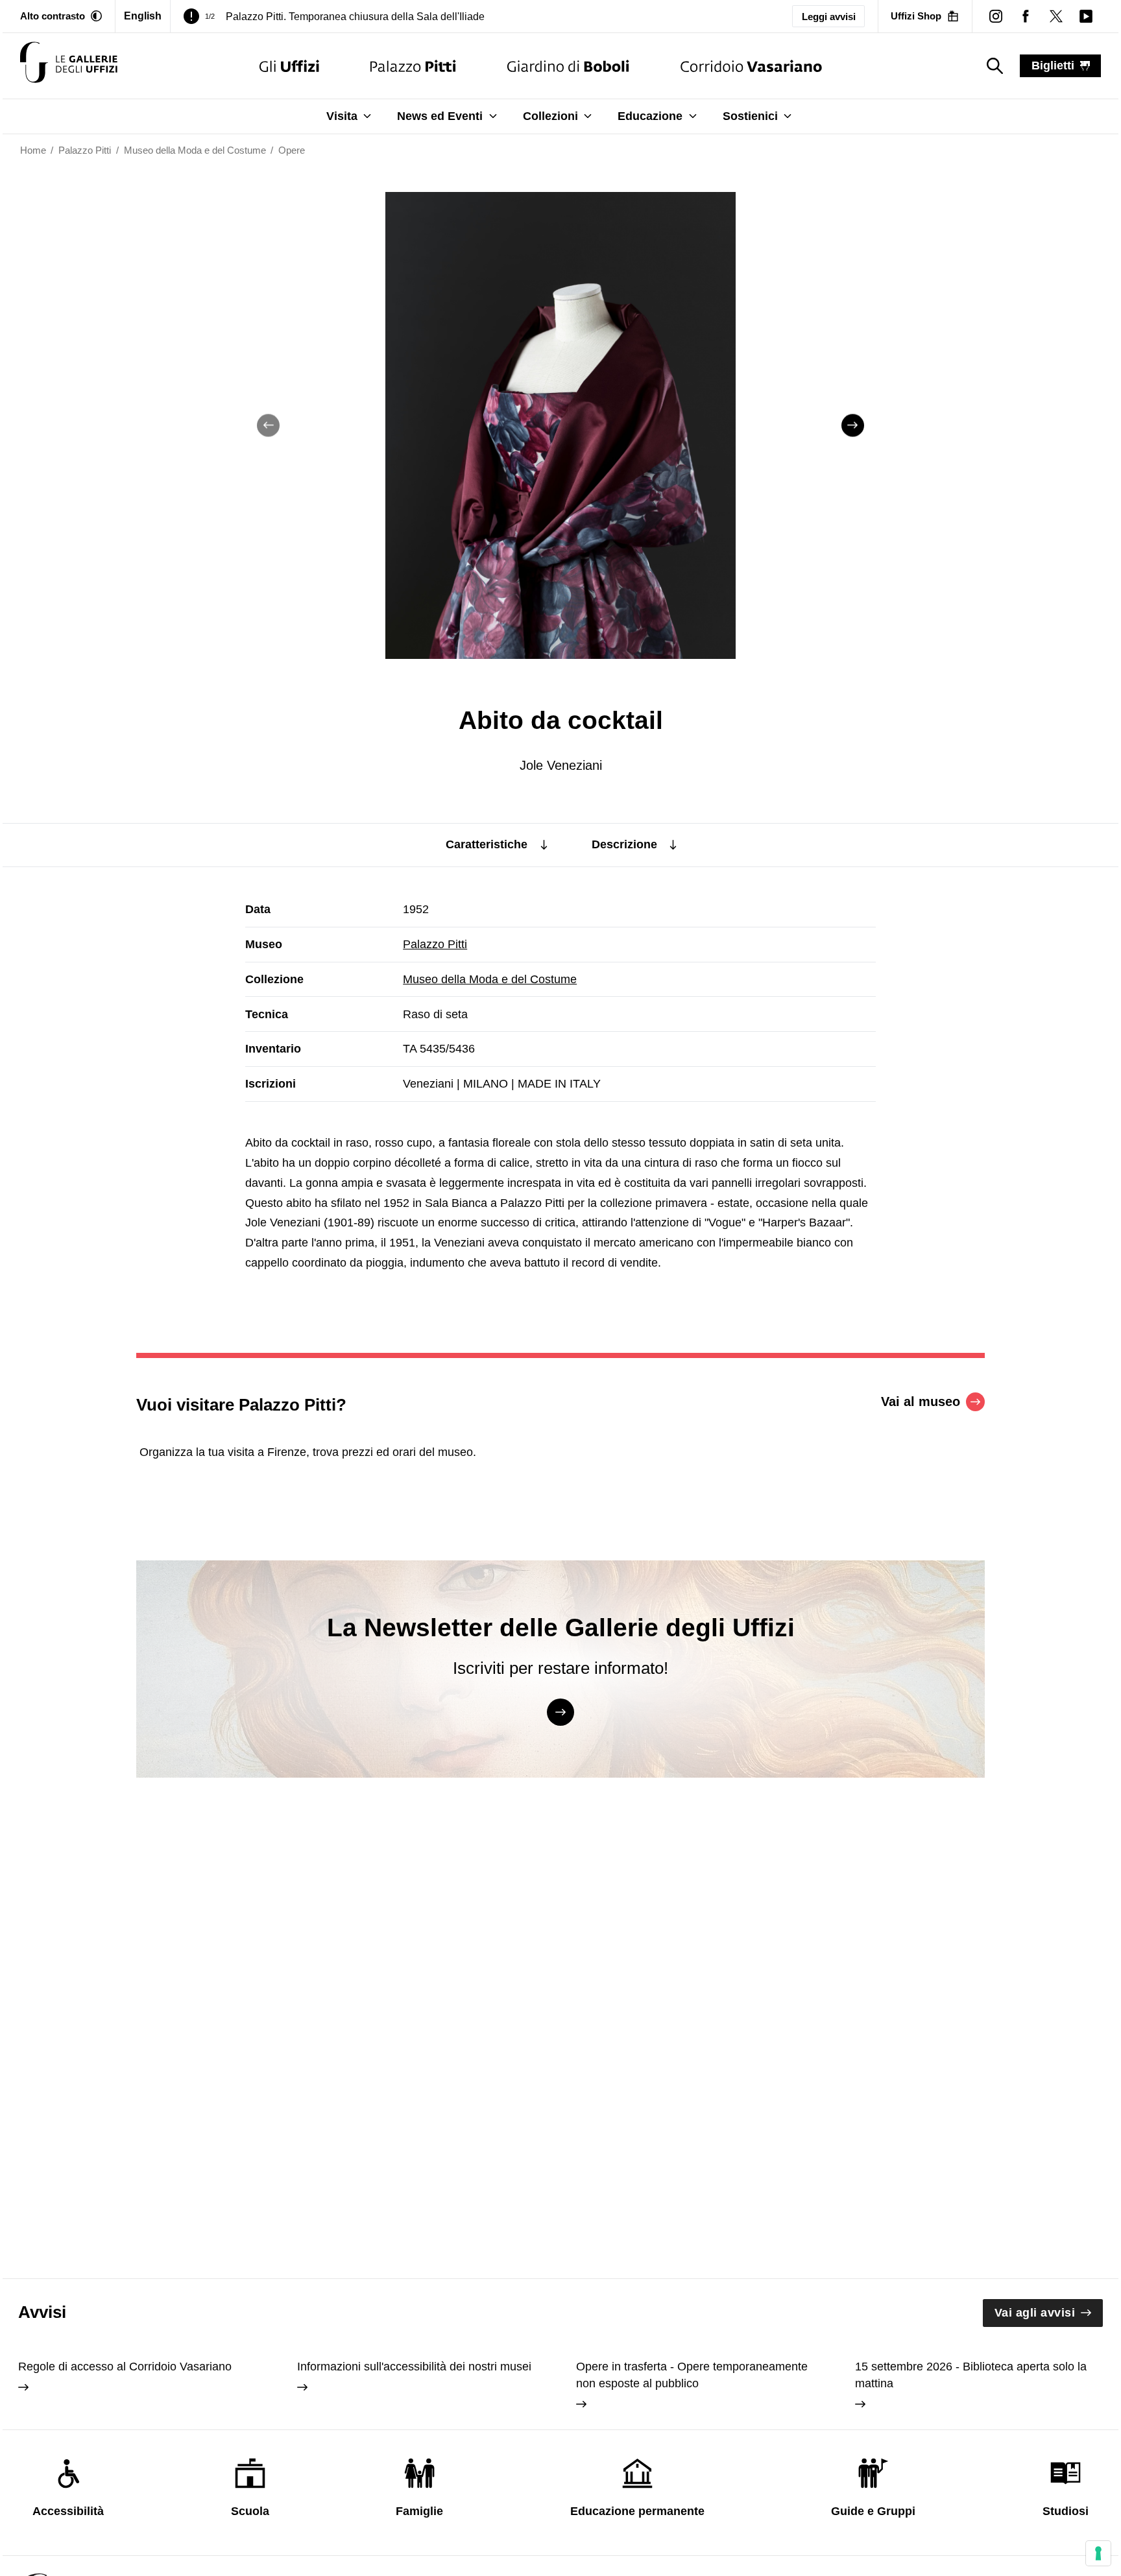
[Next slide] (853, 425)
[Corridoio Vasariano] (751, 66)
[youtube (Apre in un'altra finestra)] (1086, 16)
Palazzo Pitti (435, 944)
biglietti (1053, 66)
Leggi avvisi (829, 17)
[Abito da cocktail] (69, 66)
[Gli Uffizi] (289, 66)
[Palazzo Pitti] (413, 66)
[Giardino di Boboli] (568, 66)
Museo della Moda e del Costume (490, 979)
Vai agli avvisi (1035, 2313)
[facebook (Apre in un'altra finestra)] (1026, 16)
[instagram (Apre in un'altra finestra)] (996, 16)
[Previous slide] (268, 425)
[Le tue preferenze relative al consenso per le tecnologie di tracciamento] (1098, 2553)
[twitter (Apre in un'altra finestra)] (1055, 16)
